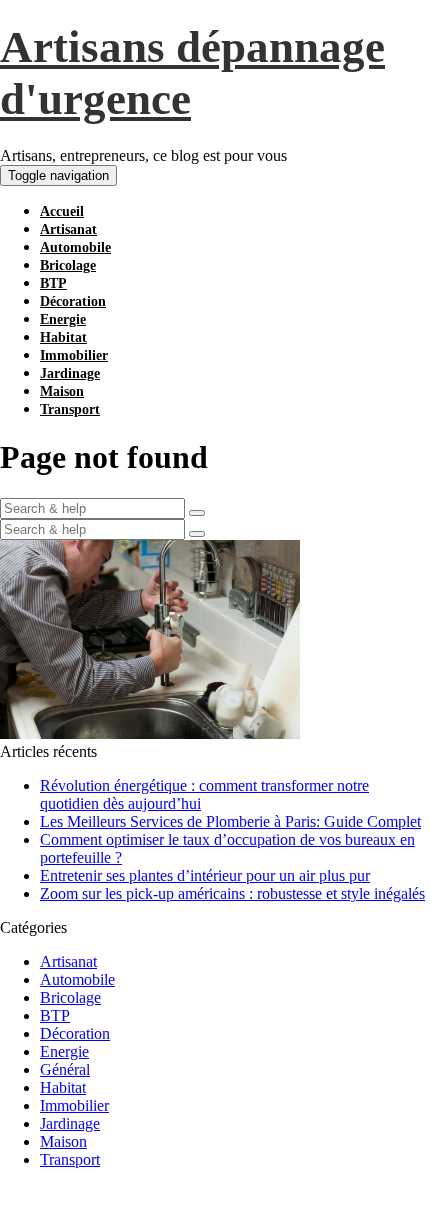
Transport (70, 409)
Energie (63, 319)
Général (65, 1069)
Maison (62, 391)
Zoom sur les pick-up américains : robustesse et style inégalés (232, 893)
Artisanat (68, 229)
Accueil (62, 211)
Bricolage (68, 265)
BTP (53, 283)
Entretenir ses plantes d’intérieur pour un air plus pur (205, 875)
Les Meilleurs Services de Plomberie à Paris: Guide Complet (230, 821)
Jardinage (70, 373)
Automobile (75, 247)
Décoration (73, 301)
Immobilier (74, 355)
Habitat (63, 337)
